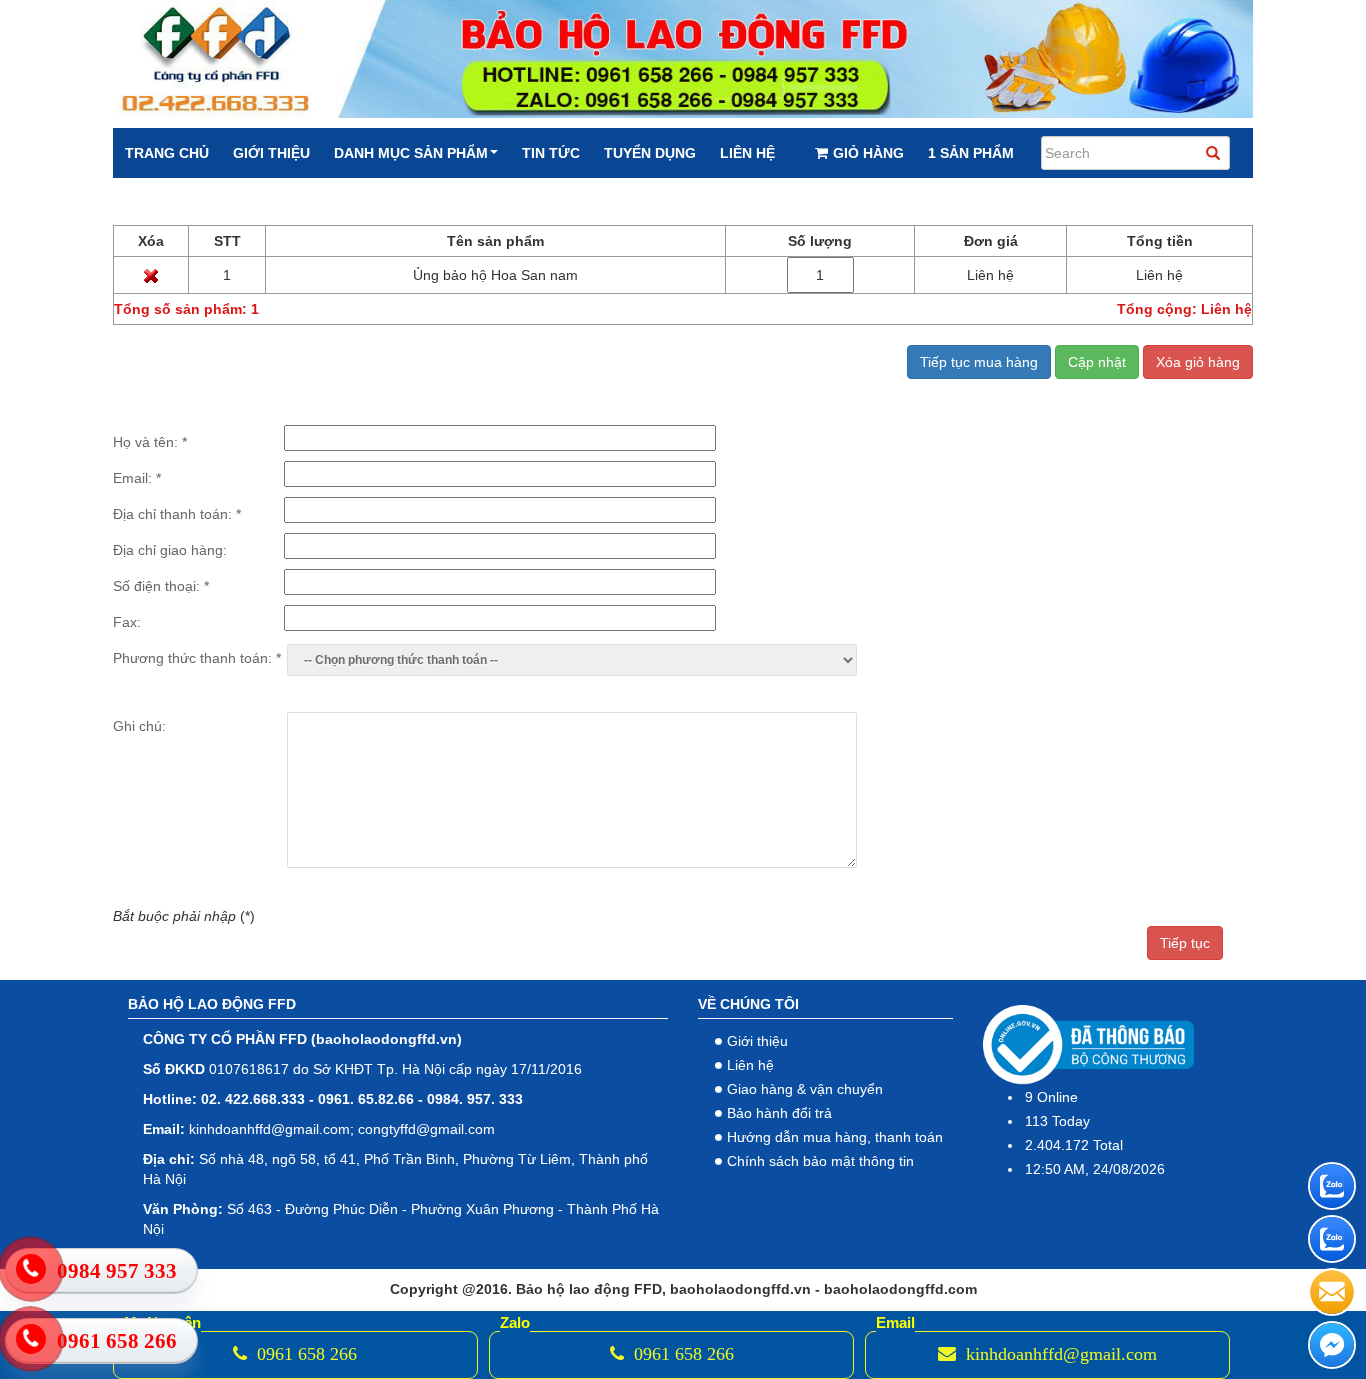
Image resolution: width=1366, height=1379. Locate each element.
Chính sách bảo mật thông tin (820, 1161)
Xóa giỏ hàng (1198, 362)
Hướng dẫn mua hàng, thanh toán (835, 1137)
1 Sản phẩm (971, 153)
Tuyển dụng (650, 153)
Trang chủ (167, 153)
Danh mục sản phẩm (411, 153)
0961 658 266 (304, 1354)
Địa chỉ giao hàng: (170, 550)
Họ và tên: (150, 442)
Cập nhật (1097, 362)
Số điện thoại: (161, 586)
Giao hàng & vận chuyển (805, 1089)
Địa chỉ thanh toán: (177, 514)
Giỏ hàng (868, 153)
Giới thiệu (271, 153)
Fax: (127, 622)
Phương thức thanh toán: (197, 658)
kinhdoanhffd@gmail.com (1059, 1354)
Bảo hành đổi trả (779, 1113)
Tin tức (551, 153)
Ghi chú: (139, 726)
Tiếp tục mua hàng (979, 362)
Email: (137, 478)
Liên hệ (747, 153)
